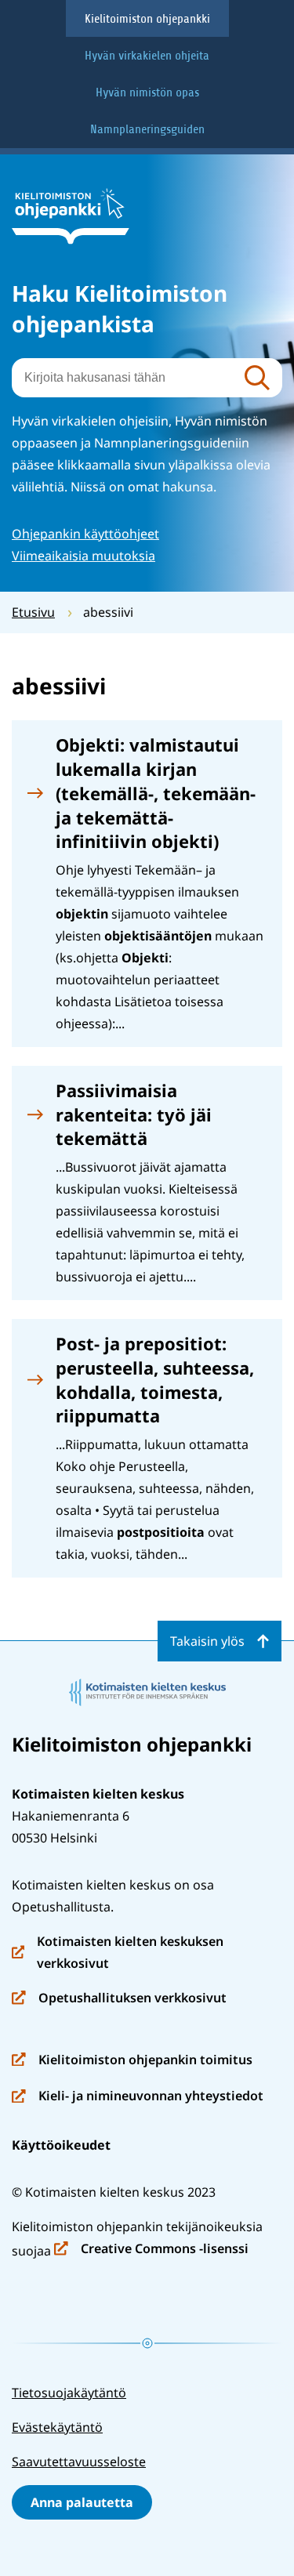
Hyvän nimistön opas (147, 92)
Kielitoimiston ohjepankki (147, 19)
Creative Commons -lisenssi (151, 2250)
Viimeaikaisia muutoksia (83, 556)
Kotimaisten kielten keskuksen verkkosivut (118, 1953)
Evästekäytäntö (57, 2427)
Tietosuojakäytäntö (69, 2393)
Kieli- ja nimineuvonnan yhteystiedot (138, 2097)
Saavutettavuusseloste (79, 2462)
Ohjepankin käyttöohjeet (85, 534)
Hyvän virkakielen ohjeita (147, 56)
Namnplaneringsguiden (147, 129)
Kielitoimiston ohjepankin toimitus (132, 2061)
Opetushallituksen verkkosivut (119, 1999)
